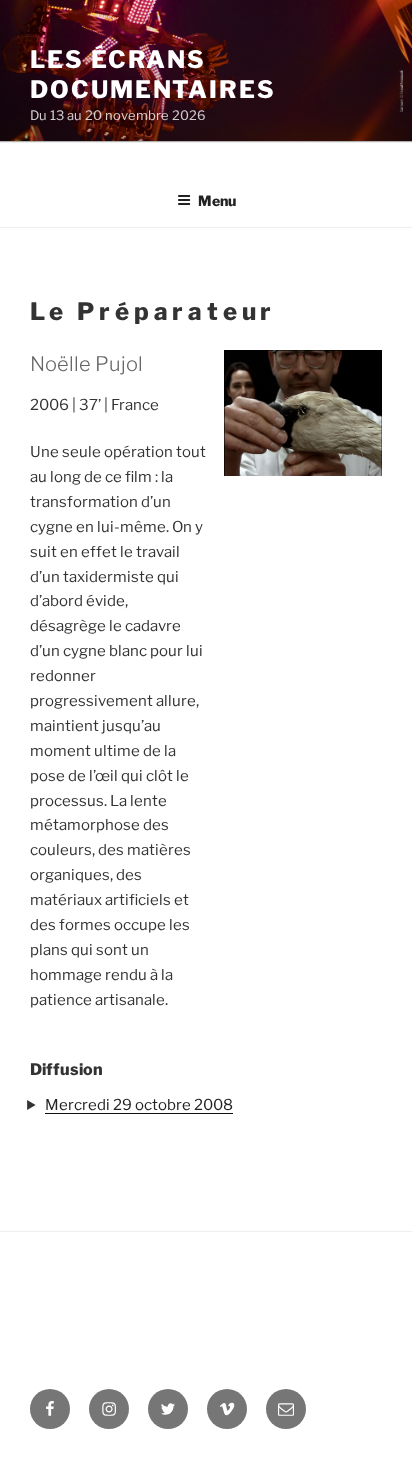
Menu (217, 200)
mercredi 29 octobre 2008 (139, 1105)
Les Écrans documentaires (153, 74)
